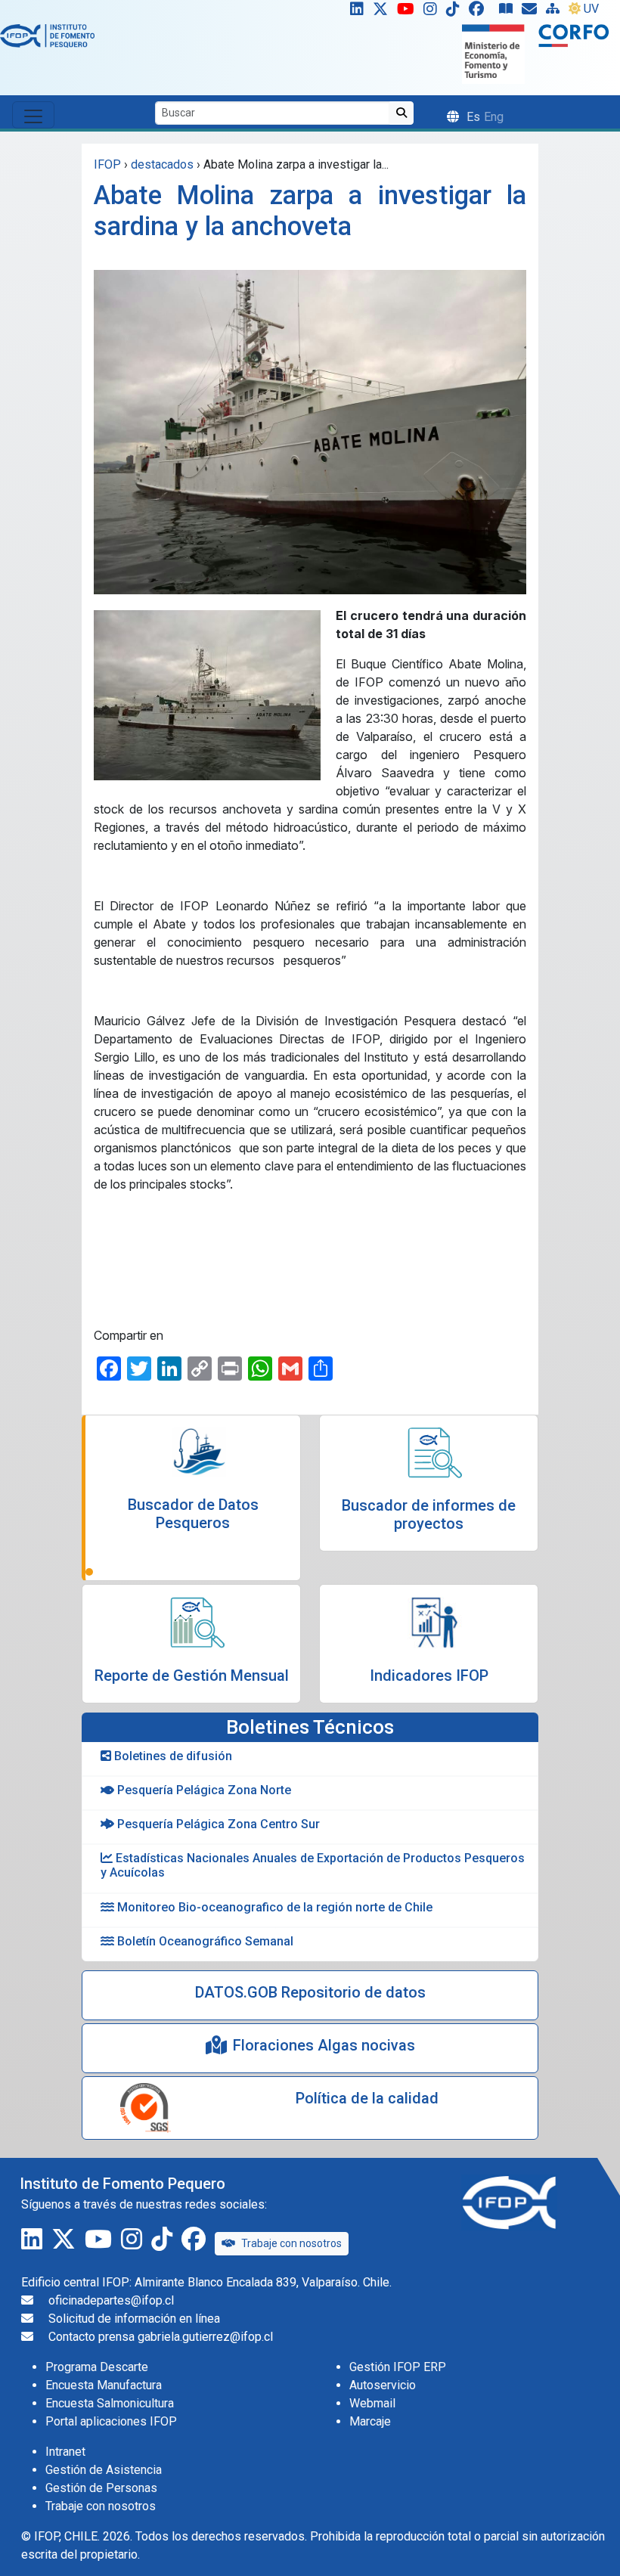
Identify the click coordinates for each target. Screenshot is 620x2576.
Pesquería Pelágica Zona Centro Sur (217, 1824)
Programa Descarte (97, 2367)
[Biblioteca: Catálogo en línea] (509, 12)
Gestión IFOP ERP (398, 2367)
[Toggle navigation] (33, 115)
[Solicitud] (532, 12)
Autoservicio (383, 2385)
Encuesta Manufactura (104, 2385)
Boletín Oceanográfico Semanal (204, 1941)
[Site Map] (556, 12)
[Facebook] (482, 12)
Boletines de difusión (172, 1756)
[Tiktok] (456, 12)
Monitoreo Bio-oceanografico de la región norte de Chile (273, 1907)
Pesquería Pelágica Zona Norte (203, 1790)
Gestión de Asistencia (104, 2470)
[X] (383, 12)
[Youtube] (409, 12)
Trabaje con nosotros (291, 2243)
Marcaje (370, 2421)
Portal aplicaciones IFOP (111, 2421)
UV (591, 9)
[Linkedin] (354, 12)
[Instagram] (433, 12)
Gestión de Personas (101, 2488)
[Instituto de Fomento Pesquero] (47, 35)
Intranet (65, 2452)
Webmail (372, 2403)
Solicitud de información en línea (134, 2319)
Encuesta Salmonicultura (110, 2403)
